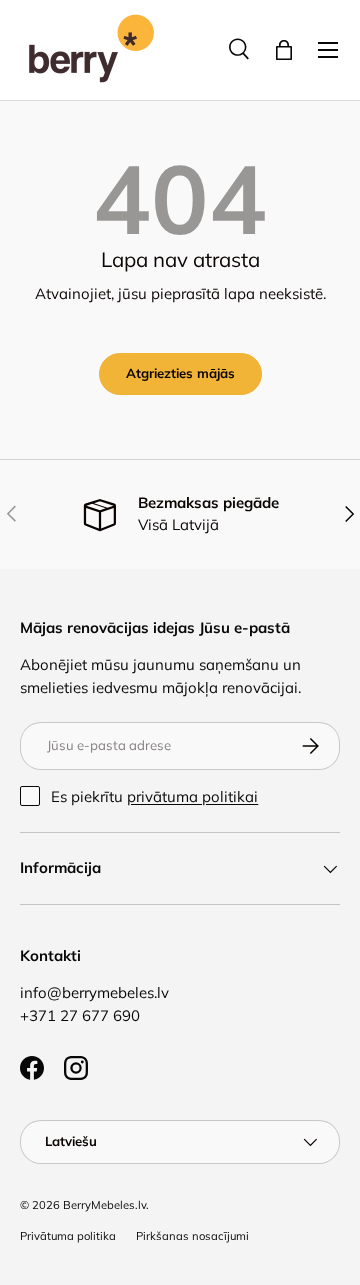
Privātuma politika (68, 1236)
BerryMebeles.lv (104, 1205)
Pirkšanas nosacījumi (192, 1236)
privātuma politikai (192, 796)
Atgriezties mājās (180, 373)
